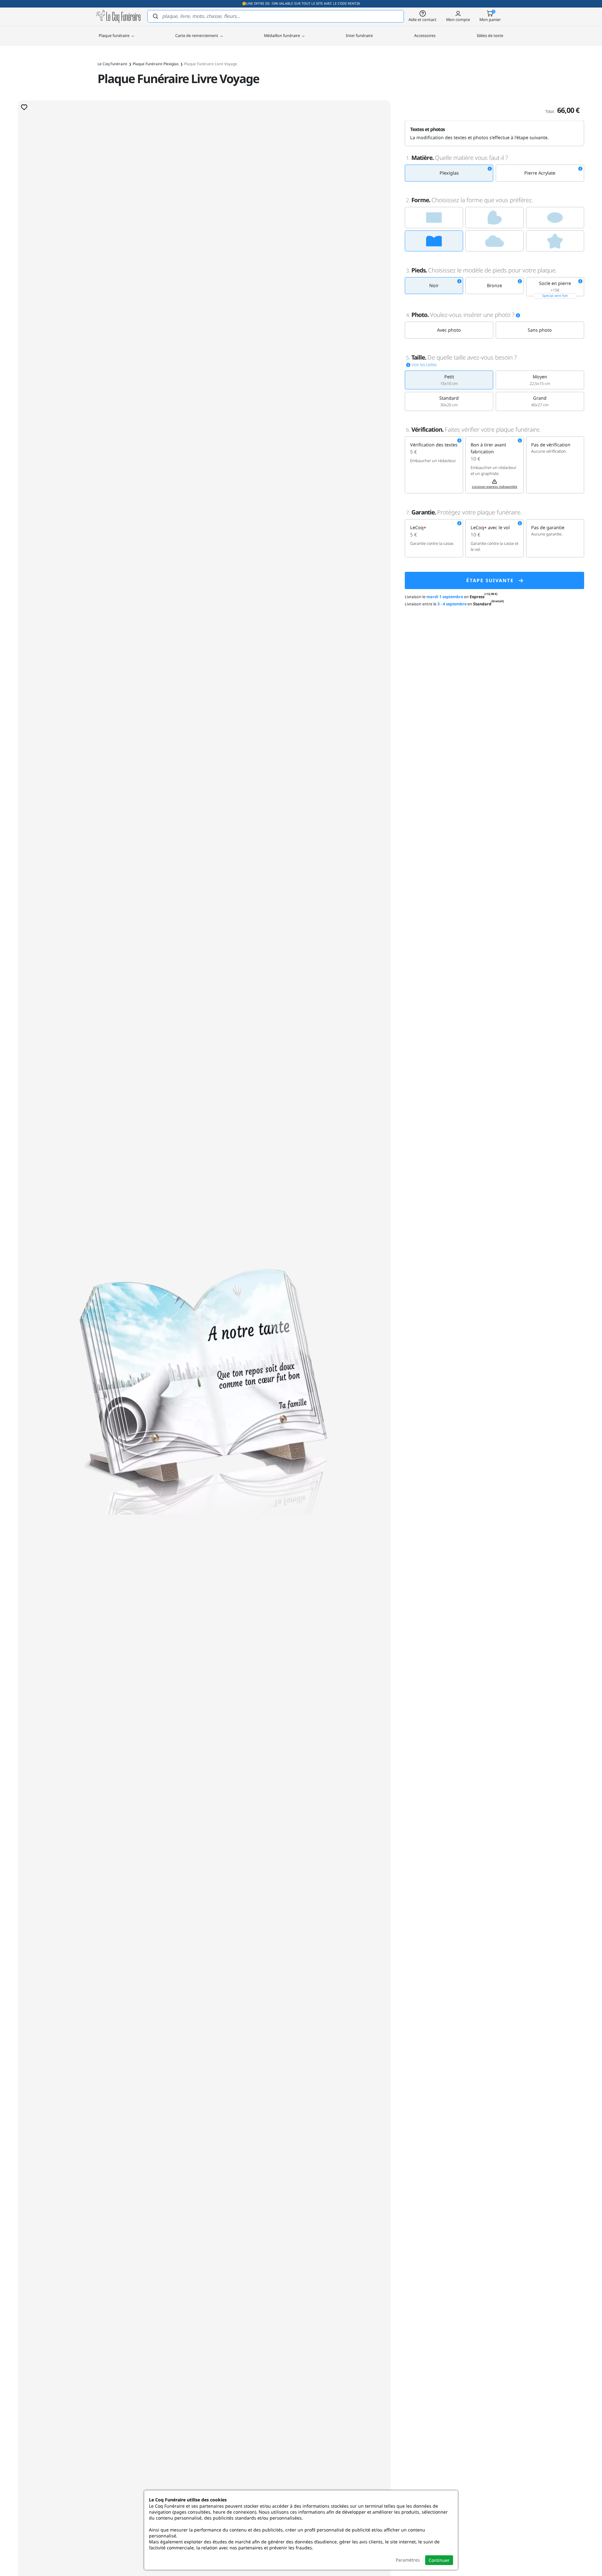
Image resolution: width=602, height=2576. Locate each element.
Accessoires (425, 35)
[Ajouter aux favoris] (24, 107)
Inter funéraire (359, 35)
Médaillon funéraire (283, 35)
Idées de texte (490, 35)
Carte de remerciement (197, 35)
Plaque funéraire (115, 35)
